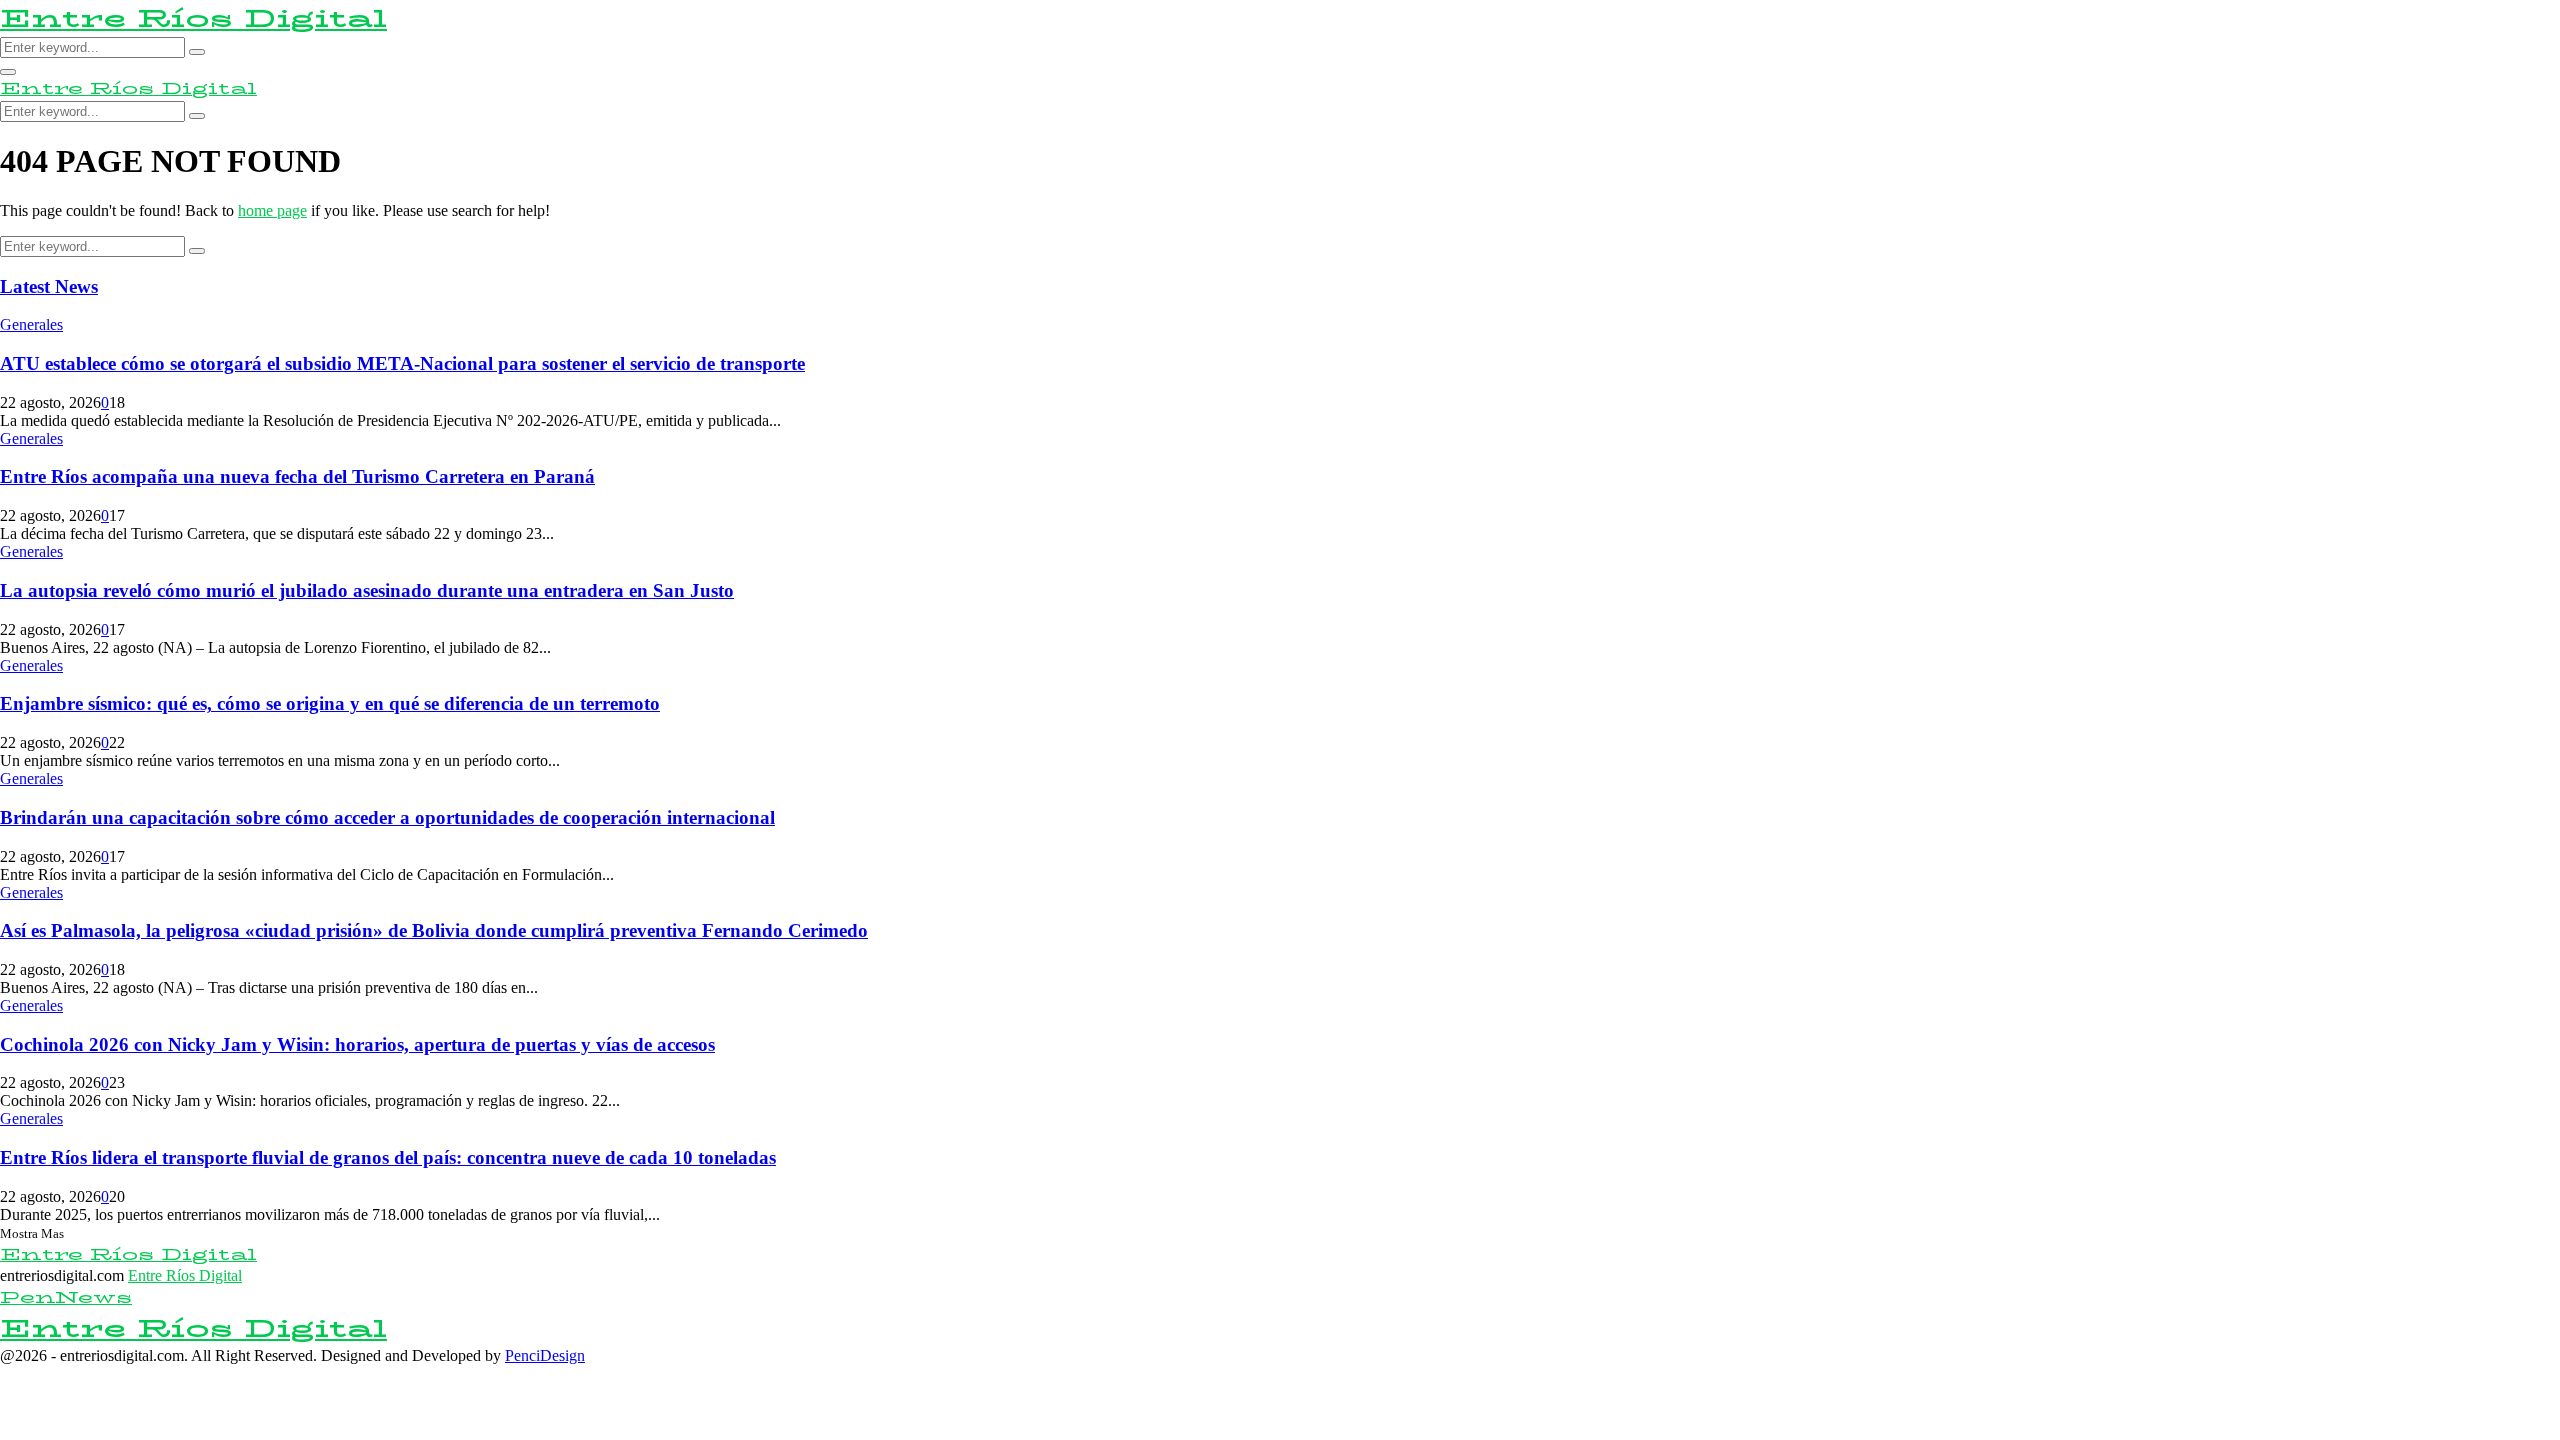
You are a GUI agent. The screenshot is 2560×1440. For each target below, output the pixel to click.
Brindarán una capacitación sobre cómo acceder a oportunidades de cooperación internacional (387, 817)
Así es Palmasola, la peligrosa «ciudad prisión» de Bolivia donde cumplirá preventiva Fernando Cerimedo (434, 930)
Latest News (49, 286)
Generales (31, 324)
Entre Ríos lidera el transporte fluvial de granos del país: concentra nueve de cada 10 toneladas (388, 1157)
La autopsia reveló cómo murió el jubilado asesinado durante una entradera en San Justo (367, 590)
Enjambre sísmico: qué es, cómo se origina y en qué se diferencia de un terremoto (330, 703)
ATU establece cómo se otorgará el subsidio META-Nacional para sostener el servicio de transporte (402, 363)
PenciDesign (545, 1355)
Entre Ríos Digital (193, 18)
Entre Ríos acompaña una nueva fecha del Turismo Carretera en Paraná (297, 476)
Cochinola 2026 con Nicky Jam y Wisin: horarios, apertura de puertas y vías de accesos (357, 1044)
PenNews (66, 1297)
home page (272, 210)
